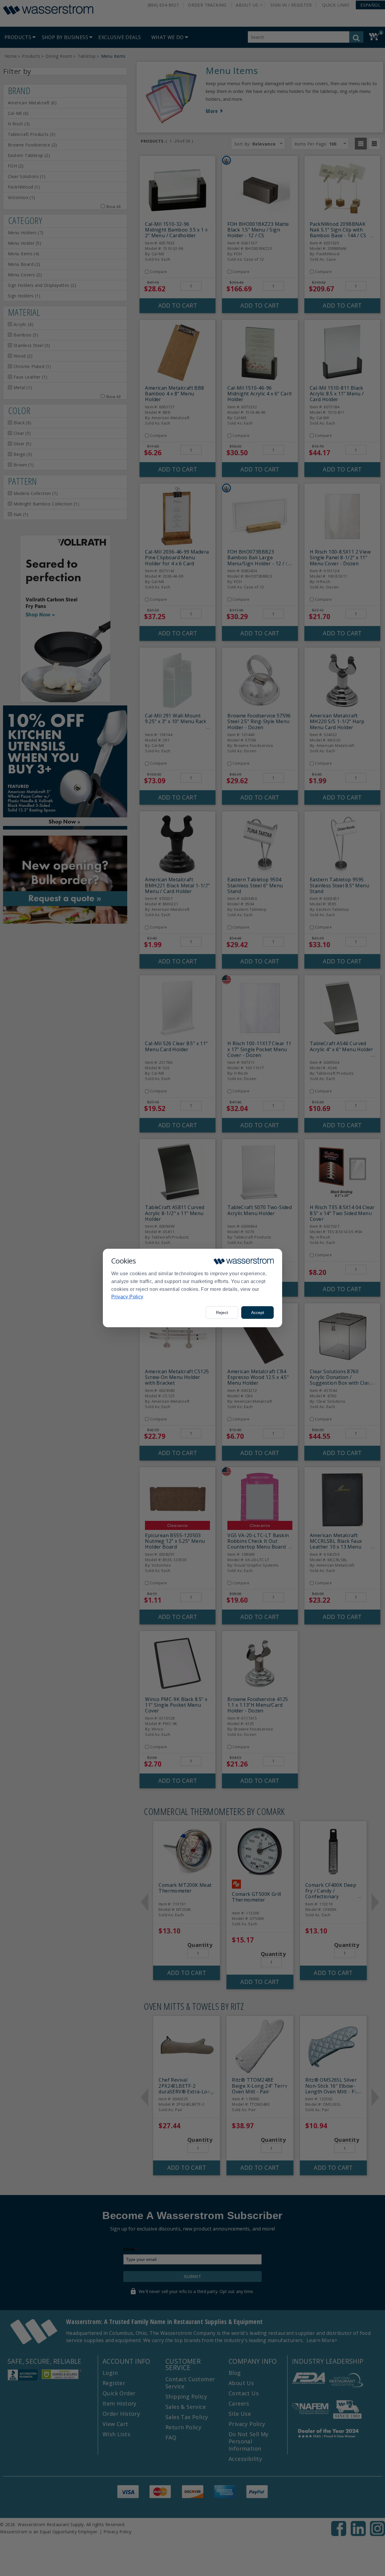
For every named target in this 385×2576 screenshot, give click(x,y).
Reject (222, 1313)
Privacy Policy (127, 1297)
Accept (258, 1313)
